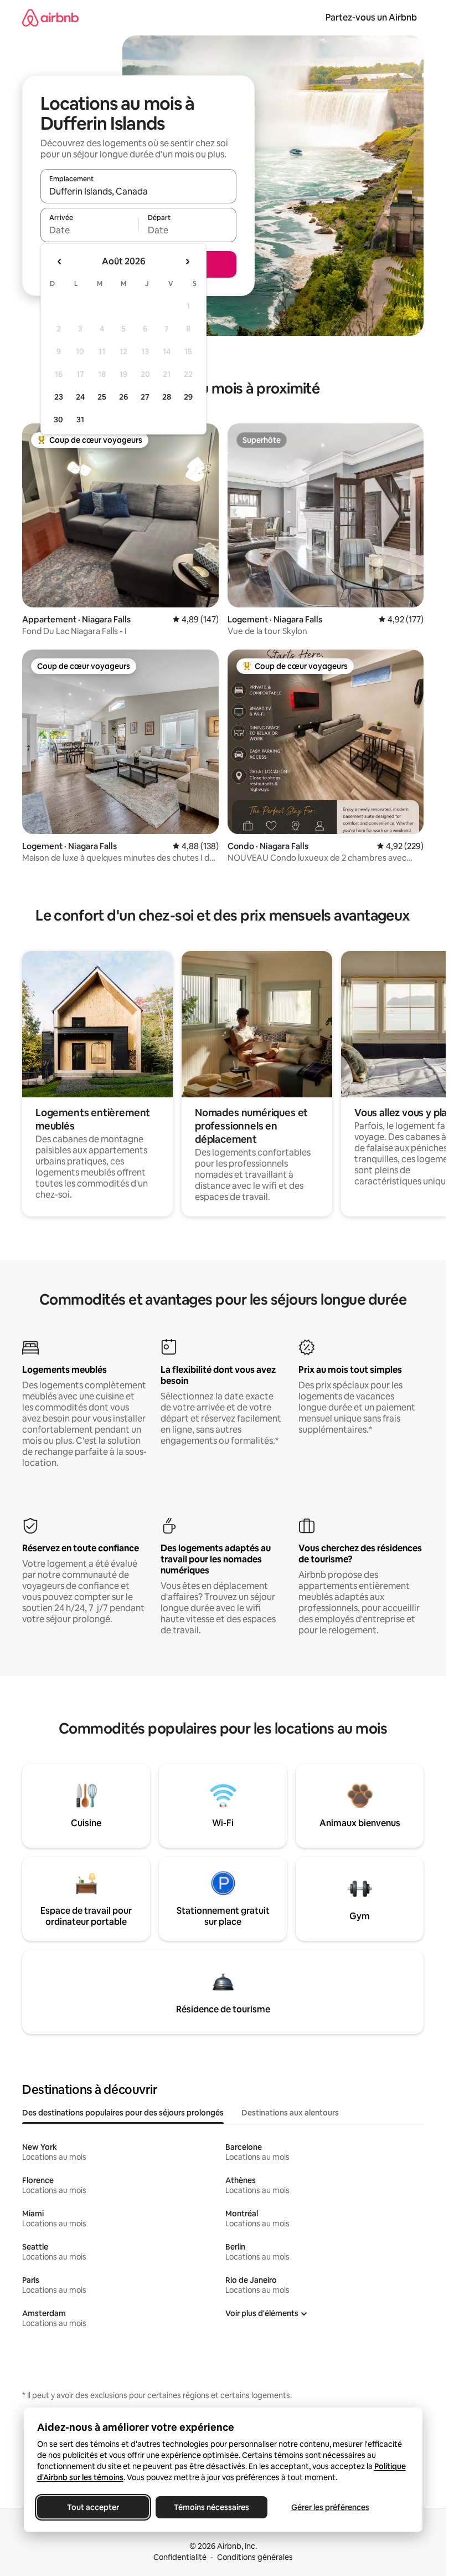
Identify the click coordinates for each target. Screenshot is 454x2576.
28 (167, 397)
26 (123, 397)
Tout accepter (93, 2507)
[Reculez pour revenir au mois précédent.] (60, 262)
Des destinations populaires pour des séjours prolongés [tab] (123, 2113)
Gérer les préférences (330, 2507)
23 (59, 397)
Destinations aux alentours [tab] (290, 2113)
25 (102, 397)
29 (188, 397)
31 (80, 420)
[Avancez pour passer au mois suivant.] (187, 262)
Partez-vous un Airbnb (371, 17)
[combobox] (138, 191)
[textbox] (89, 230)
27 (145, 397)
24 (80, 397)
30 (58, 420)
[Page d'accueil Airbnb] (50, 17)
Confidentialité (180, 2557)
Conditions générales (255, 2557)
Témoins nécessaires (211, 2507)
